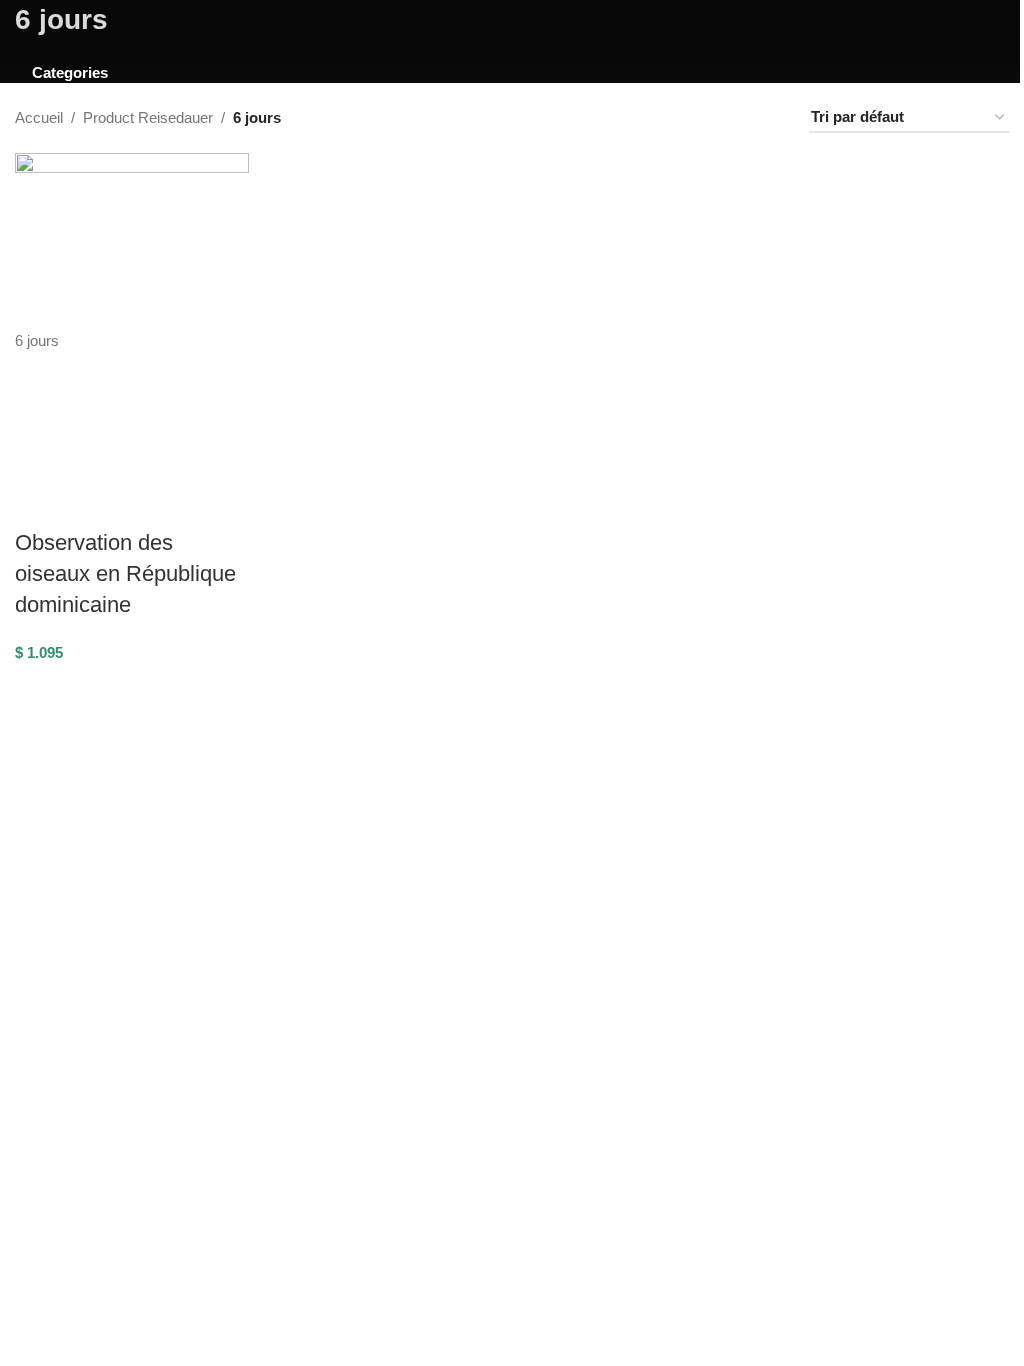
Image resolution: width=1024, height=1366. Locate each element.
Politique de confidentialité (98, 1118)
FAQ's (35, 1070)
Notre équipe (739, 870)
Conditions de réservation (98, 1022)
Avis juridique (58, 1094)
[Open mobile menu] (23, 33)
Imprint (720, 918)
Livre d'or (728, 894)
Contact (40, 1046)
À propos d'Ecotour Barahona (794, 846)
